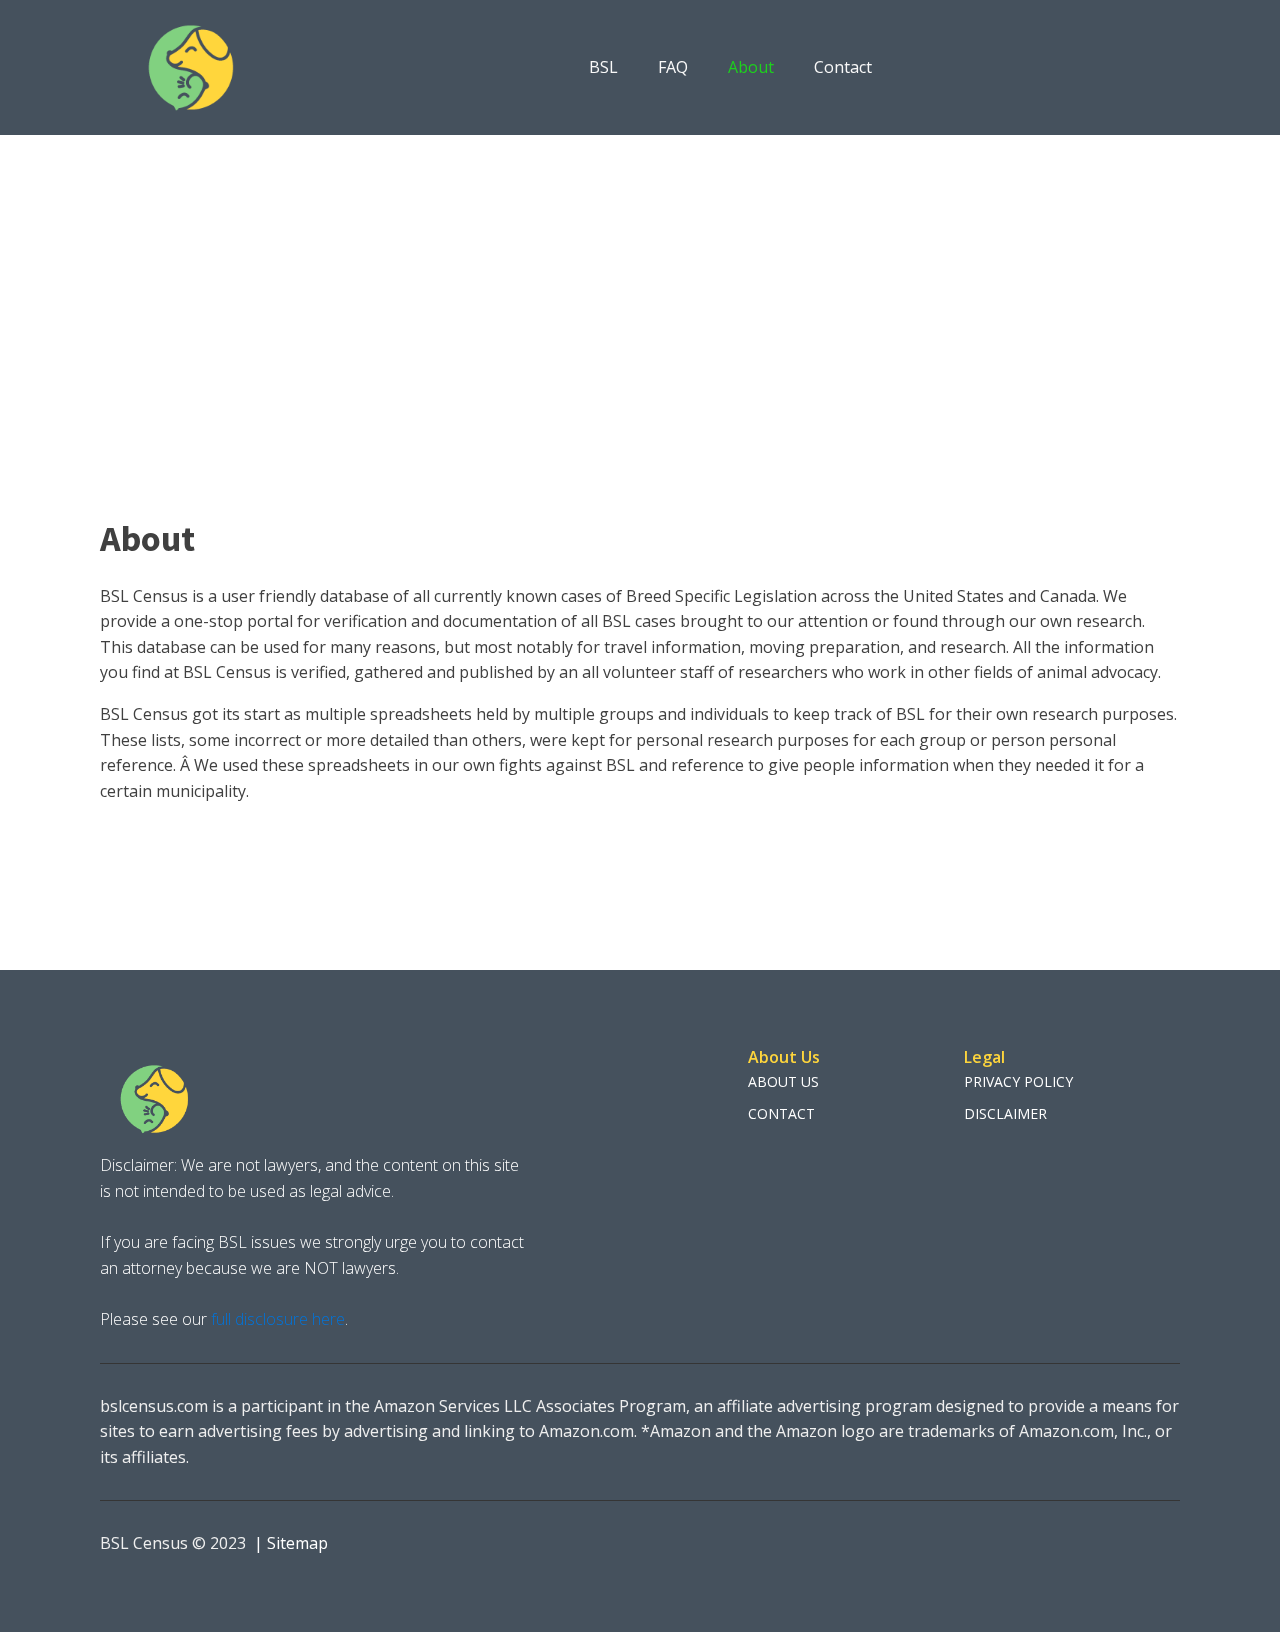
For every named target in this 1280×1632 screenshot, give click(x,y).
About (751, 67)
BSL (603, 67)
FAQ (673, 67)
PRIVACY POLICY (1018, 1081)
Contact (843, 67)
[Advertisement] (640, 285)
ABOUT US (783, 1081)
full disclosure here (276, 1319)
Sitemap (297, 1543)
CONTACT (781, 1113)
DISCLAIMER (1005, 1113)
